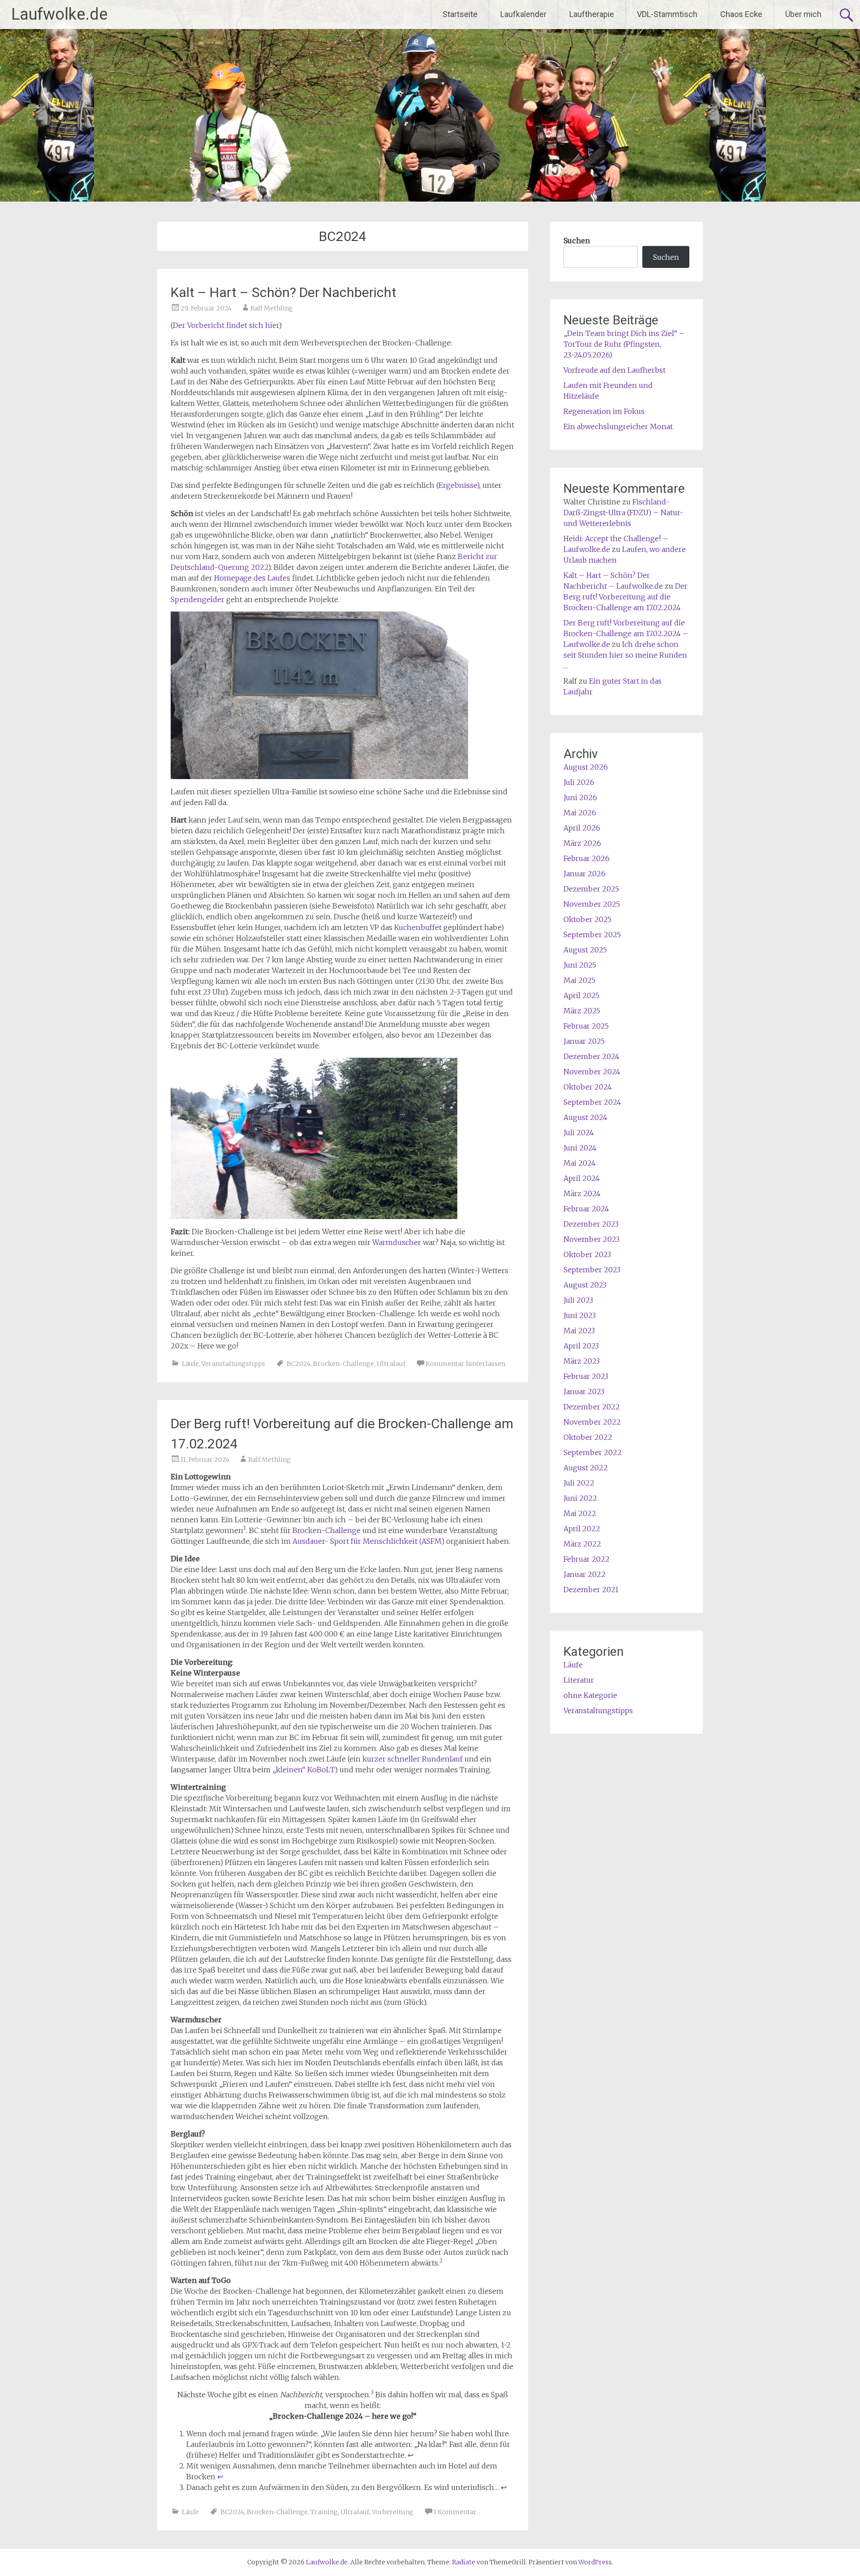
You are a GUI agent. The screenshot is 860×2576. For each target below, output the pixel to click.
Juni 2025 (580, 965)
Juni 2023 (580, 1315)
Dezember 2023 (591, 1224)
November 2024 (592, 1072)
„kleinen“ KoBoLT (303, 1770)
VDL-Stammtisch (667, 14)
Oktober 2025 (587, 919)
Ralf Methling (272, 308)
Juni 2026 (580, 797)
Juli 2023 (578, 1300)
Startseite (460, 14)
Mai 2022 (580, 1513)
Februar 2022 (587, 1559)
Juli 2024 (579, 1133)
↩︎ (411, 2455)
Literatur (579, 1680)
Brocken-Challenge (344, 1364)
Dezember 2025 (591, 889)
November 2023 (591, 1239)
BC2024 (299, 1364)
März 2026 (582, 843)
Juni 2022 (580, 1498)
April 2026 (582, 828)
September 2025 (592, 935)
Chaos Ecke (741, 14)
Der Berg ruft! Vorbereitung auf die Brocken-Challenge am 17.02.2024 (626, 597)
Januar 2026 (585, 874)
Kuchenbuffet (419, 927)
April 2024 (582, 1178)
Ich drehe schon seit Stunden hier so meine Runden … (625, 655)
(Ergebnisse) (458, 485)
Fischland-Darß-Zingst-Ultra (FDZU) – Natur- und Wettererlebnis (623, 513)
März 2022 (582, 1544)
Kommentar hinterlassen (465, 1364)
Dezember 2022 (592, 1407)
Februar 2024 (586, 1209)
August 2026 (586, 767)
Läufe (190, 1364)
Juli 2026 (579, 782)
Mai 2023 (579, 1331)
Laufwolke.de (59, 14)
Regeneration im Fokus (604, 411)
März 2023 (582, 1361)
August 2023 (585, 1285)
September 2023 (592, 1270)
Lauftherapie (592, 14)
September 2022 (593, 1452)
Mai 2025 (579, 980)
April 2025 (581, 995)
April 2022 (582, 1529)
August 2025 (585, 950)
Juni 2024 (580, 1148)
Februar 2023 (586, 1376)
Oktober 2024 (588, 1087)
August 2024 (585, 1117)
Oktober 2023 (587, 1254)
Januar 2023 (584, 1391)
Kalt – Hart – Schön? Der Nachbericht (284, 292)
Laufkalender (523, 14)
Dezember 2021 (591, 1590)
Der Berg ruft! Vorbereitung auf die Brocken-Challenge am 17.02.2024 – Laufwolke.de (626, 633)
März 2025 (582, 1011)
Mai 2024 (580, 1163)
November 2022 (592, 1422)
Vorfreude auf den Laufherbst (615, 370)
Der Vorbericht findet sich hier (226, 325)
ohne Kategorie (590, 1695)
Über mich (803, 14)
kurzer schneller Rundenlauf (413, 1759)
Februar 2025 (586, 1026)
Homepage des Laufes (252, 578)
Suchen (577, 241)
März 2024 (582, 1193)
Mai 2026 (580, 813)
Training (324, 2512)
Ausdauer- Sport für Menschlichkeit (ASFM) (368, 1541)
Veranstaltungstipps (233, 1364)
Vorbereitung (393, 2512)
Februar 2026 (587, 858)
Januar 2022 (585, 1574)
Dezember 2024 (591, 1056)
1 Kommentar (455, 2512)
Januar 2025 (584, 1041)
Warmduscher (398, 1242)
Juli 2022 (579, 1483)
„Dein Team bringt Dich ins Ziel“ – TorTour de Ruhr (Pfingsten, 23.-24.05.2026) (624, 344)
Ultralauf (391, 1364)
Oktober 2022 (588, 1437)
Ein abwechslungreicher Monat (618, 426)
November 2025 (592, 904)
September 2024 (592, 1102)
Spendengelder (198, 599)
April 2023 (581, 1346)
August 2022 (586, 1468)
